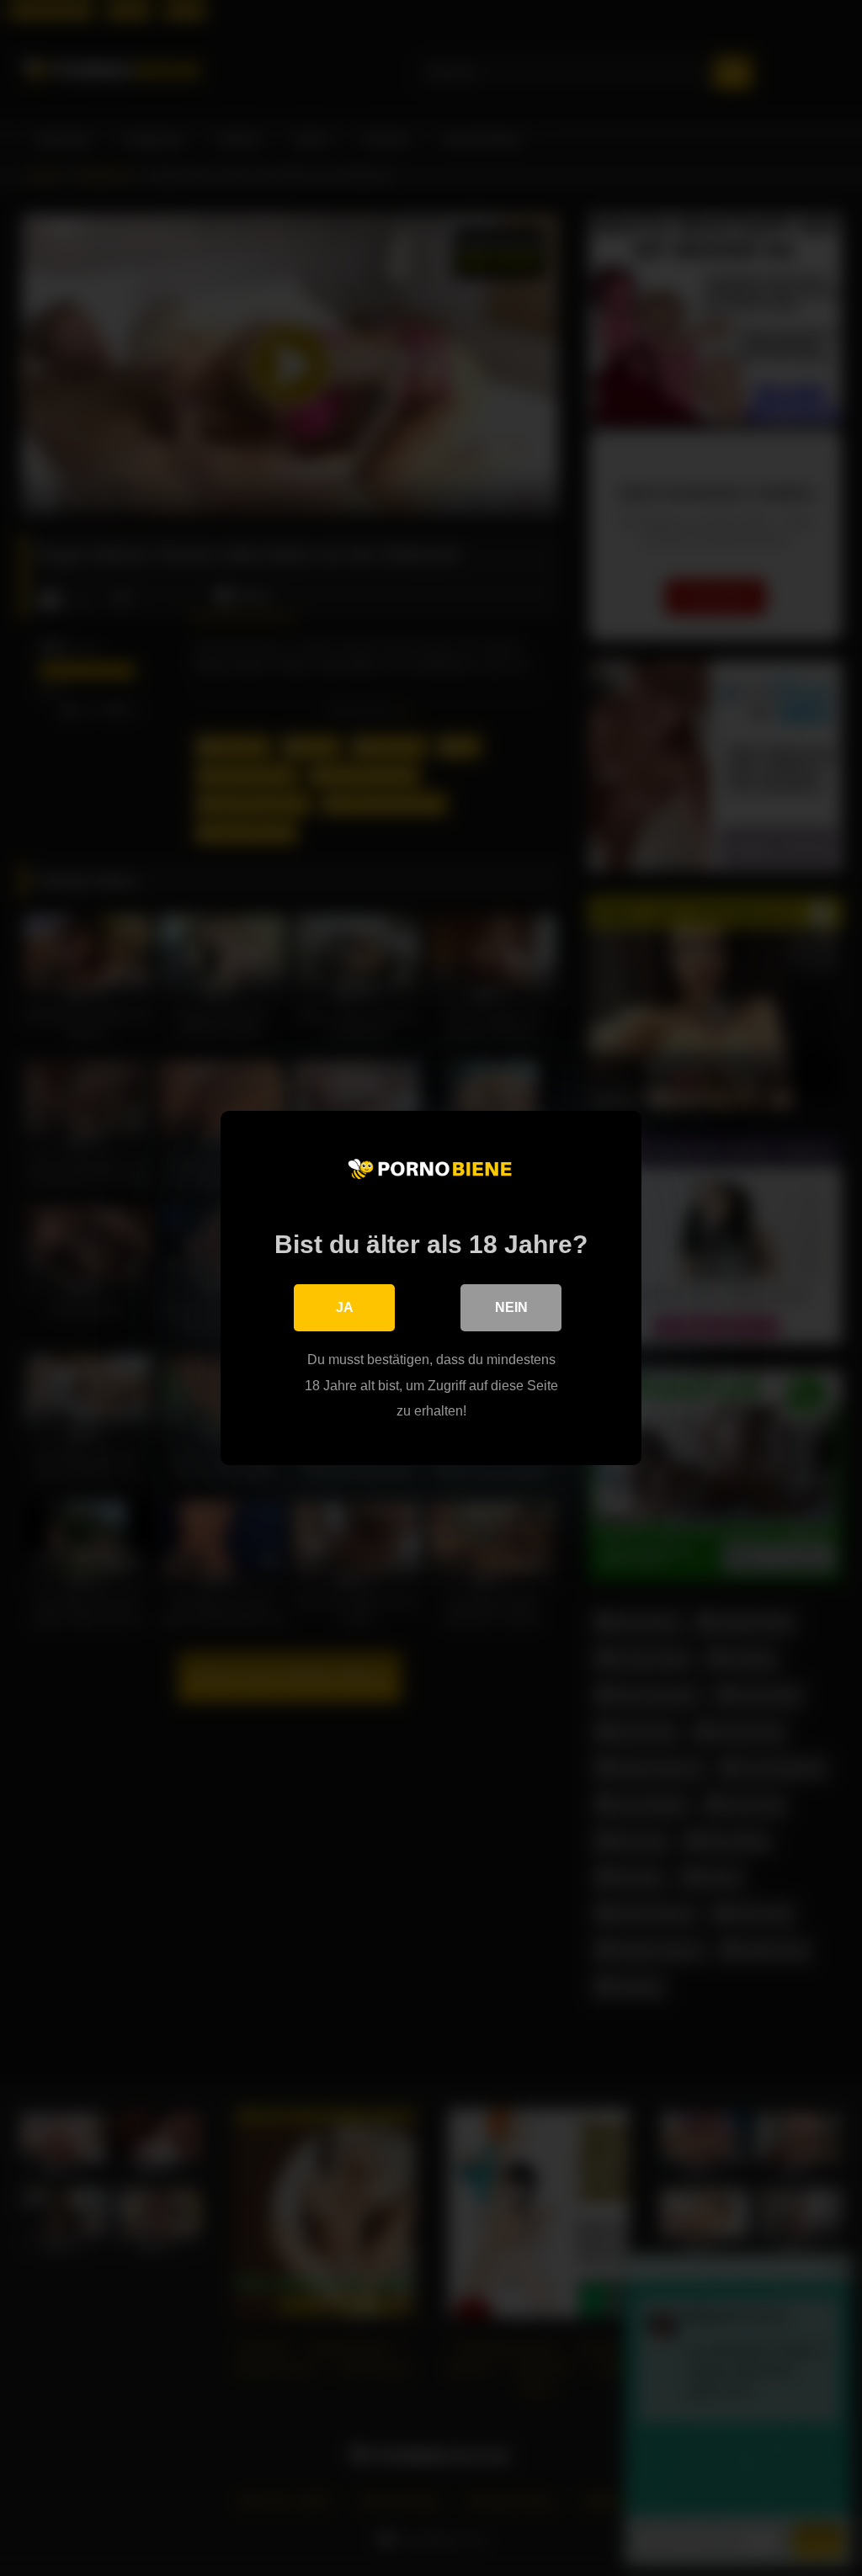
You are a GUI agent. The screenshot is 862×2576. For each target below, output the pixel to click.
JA (345, 1307)
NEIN (511, 1307)
